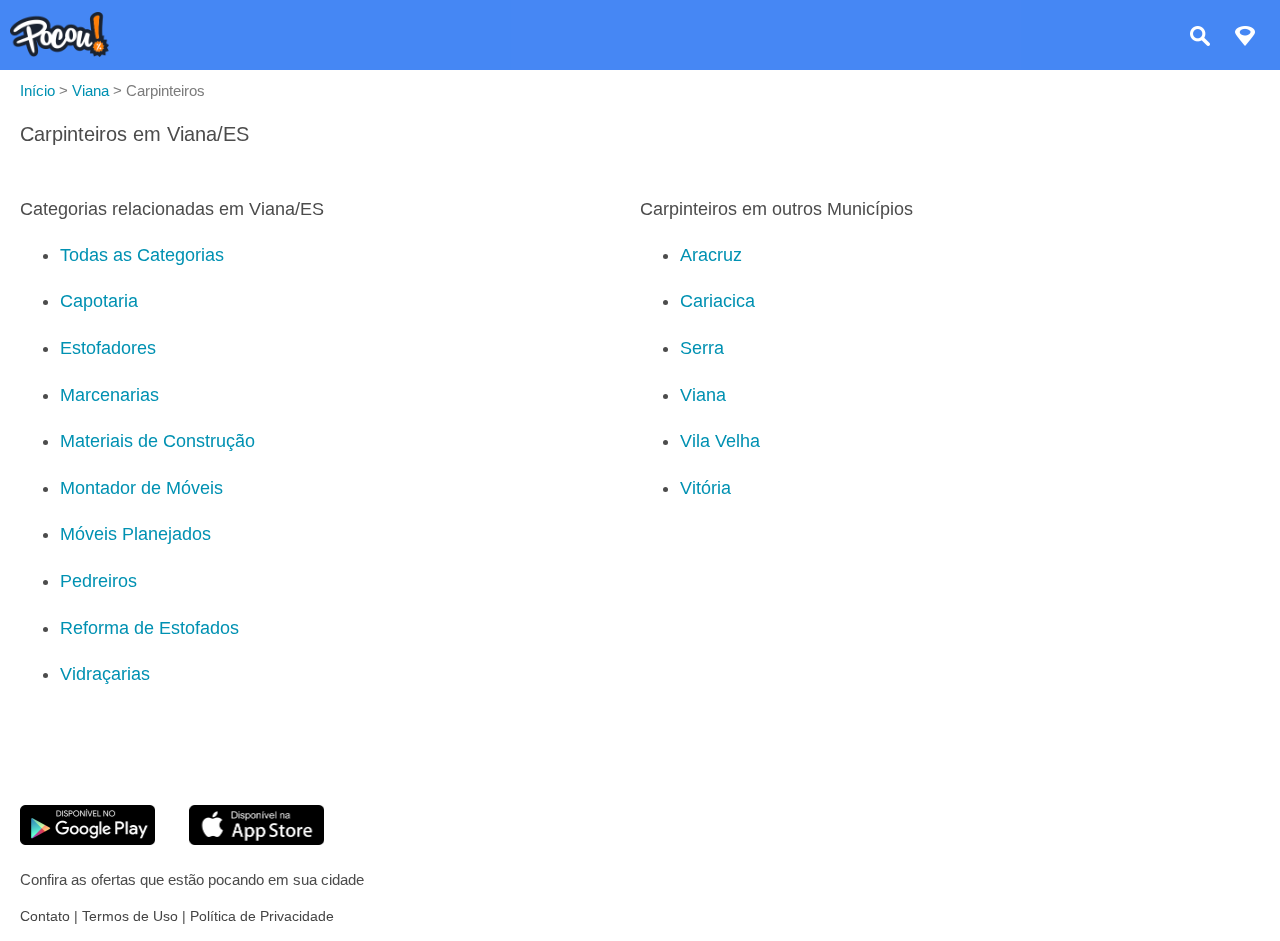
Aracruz (711, 255)
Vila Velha (720, 441)
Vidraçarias (105, 674)
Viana (703, 395)
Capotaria (99, 301)
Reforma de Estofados (149, 628)
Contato (45, 916)
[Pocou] (59, 51)
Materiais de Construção (157, 441)
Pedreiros (98, 581)
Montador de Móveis (141, 488)
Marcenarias (109, 395)
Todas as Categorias (142, 255)
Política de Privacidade (262, 916)
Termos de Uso (130, 916)
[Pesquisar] (1200, 38)
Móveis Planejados (135, 534)
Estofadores (108, 348)
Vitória (705, 488)
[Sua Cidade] (1245, 38)
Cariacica (717, 301)
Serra (702, 348)
